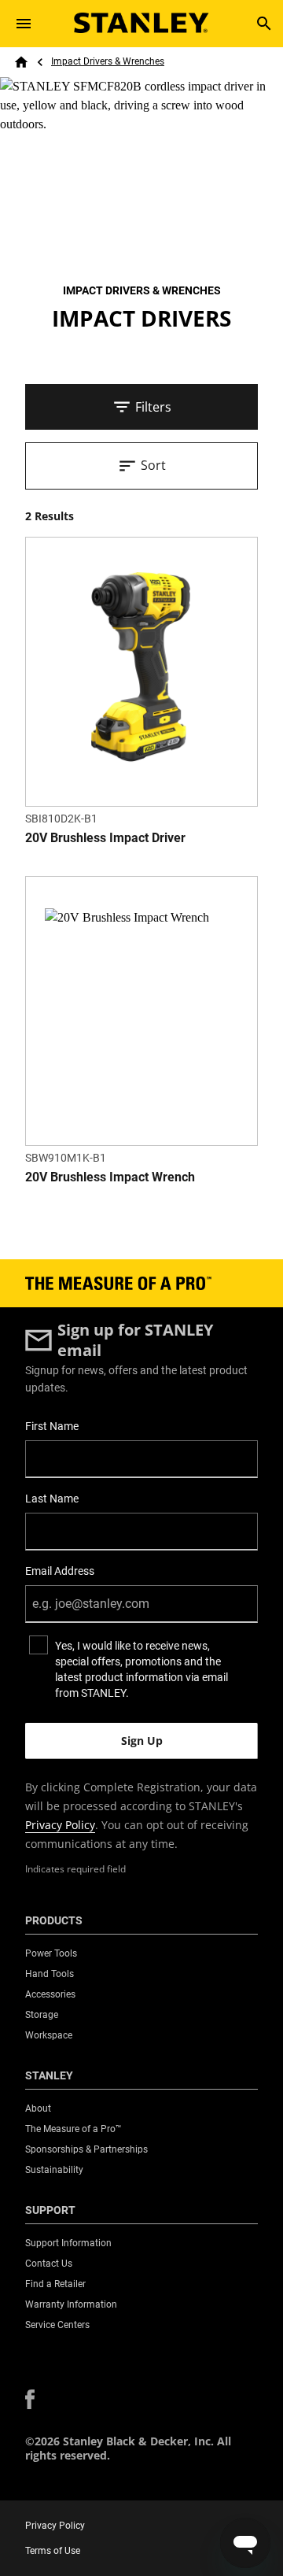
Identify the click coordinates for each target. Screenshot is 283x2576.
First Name (52, 1426)
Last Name (52, 1499)
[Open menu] (24, 24)
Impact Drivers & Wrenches (108, 61)
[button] (30, 2399)
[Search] (264, 24)
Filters (153, 407)
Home (21, 62)
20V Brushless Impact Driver (105, 838)
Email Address (60, 1571)
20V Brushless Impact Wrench (110, 1177)
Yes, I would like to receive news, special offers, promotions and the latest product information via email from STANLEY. (141, 1669)
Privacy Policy (60, 1825)
